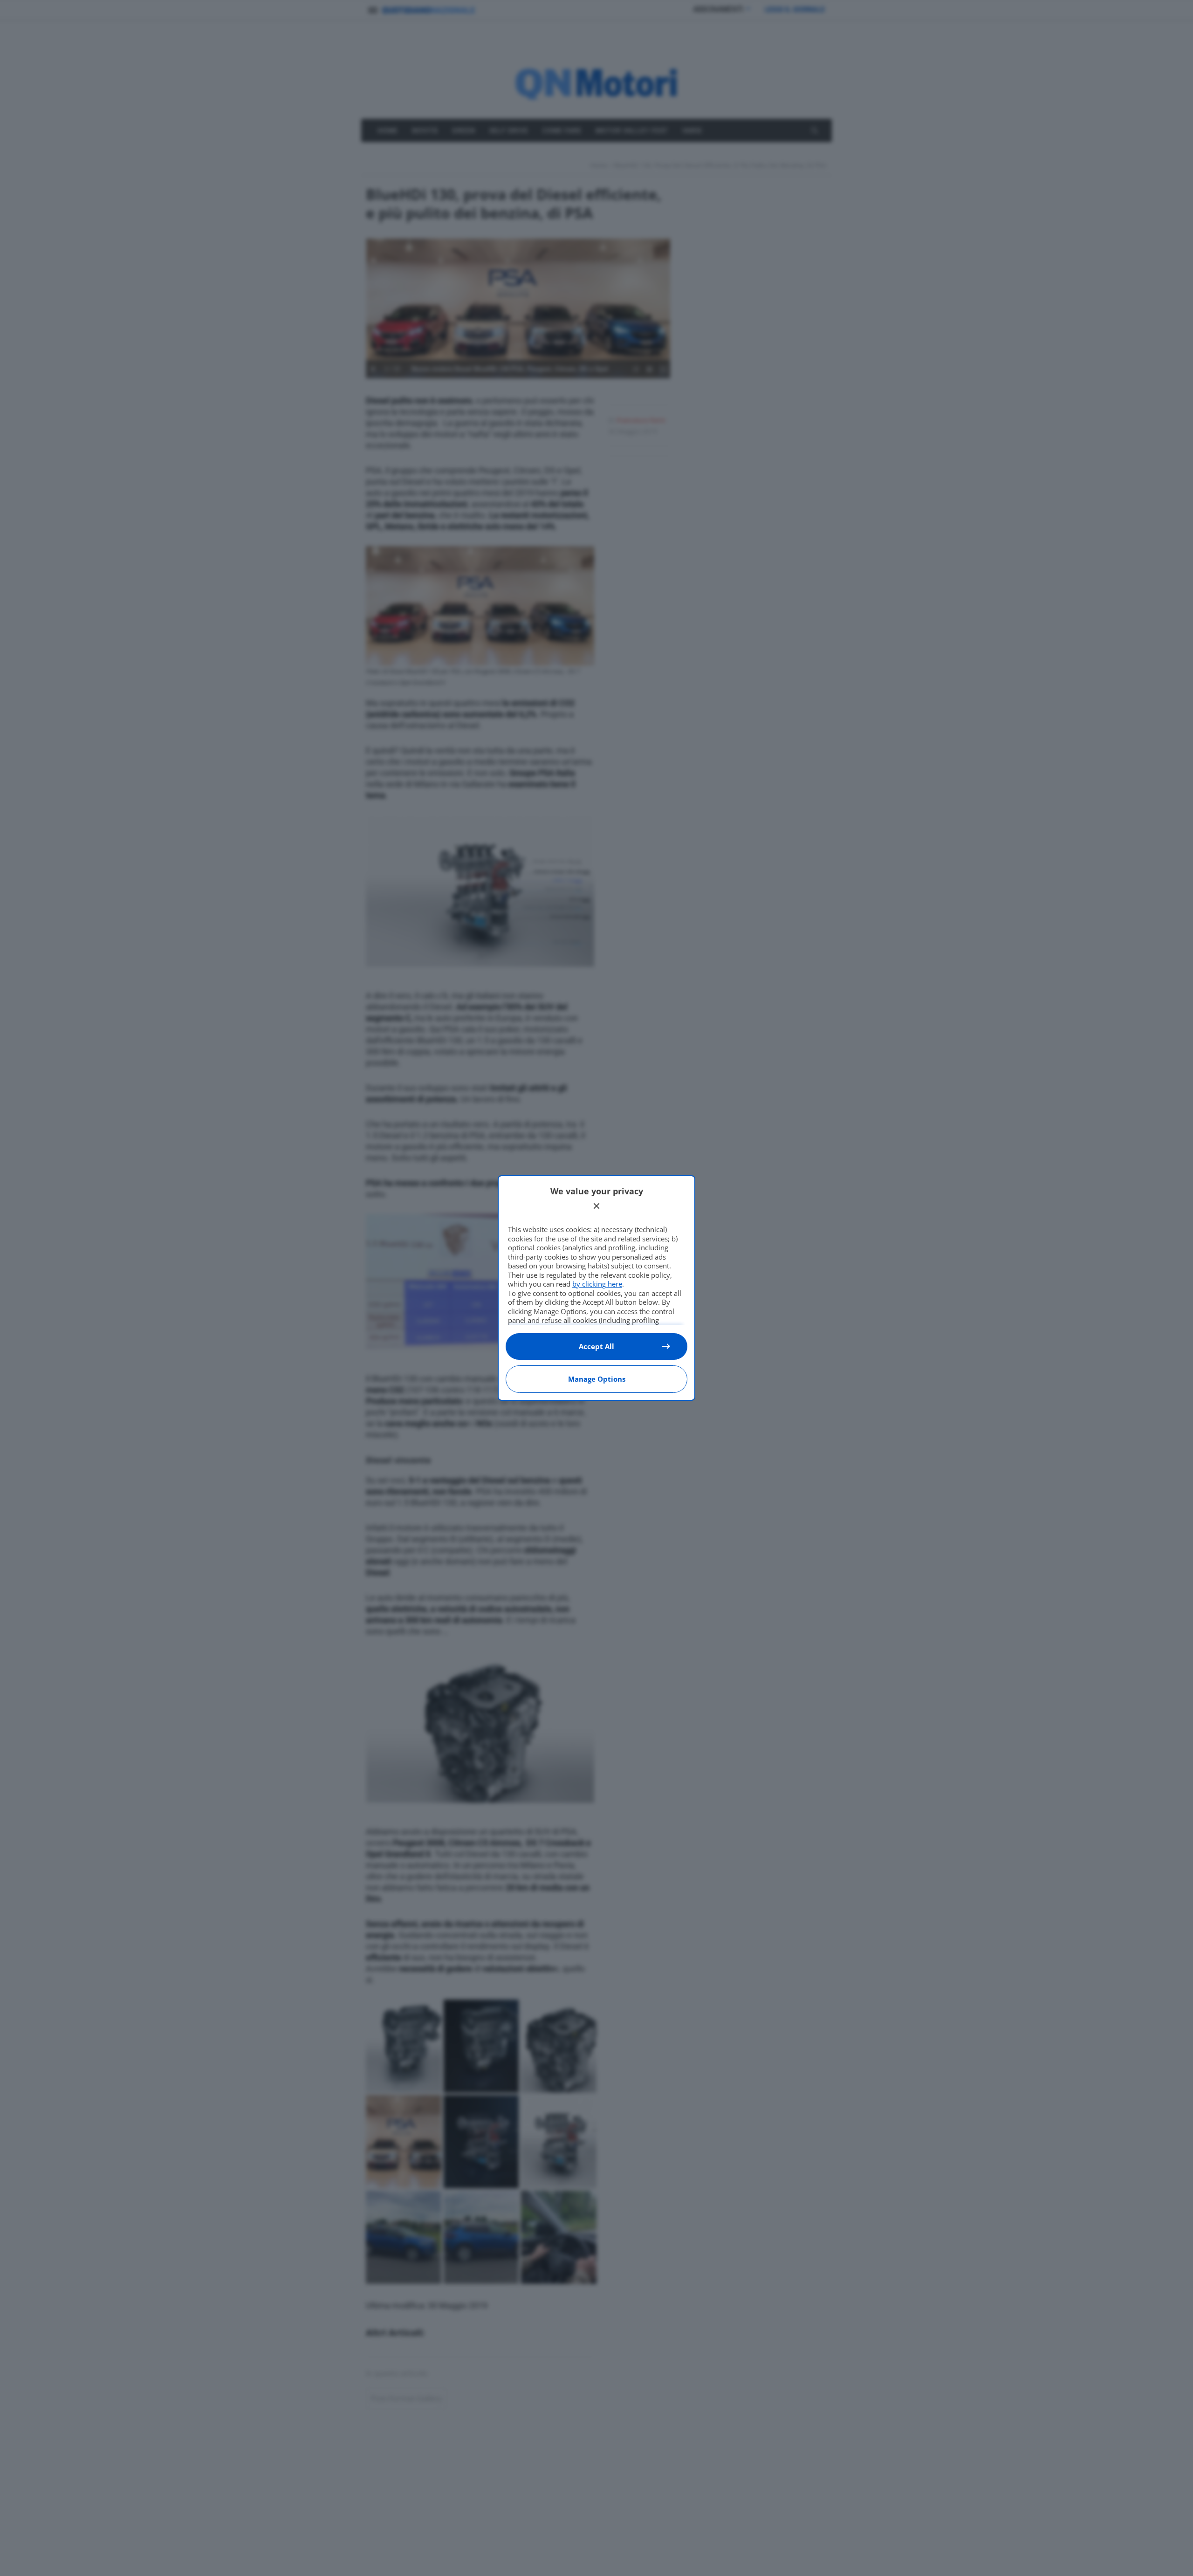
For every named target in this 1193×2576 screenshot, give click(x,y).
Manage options (597, 1379)
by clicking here (597, 1284)
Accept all (596, 1346)
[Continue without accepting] (596, 1206)
